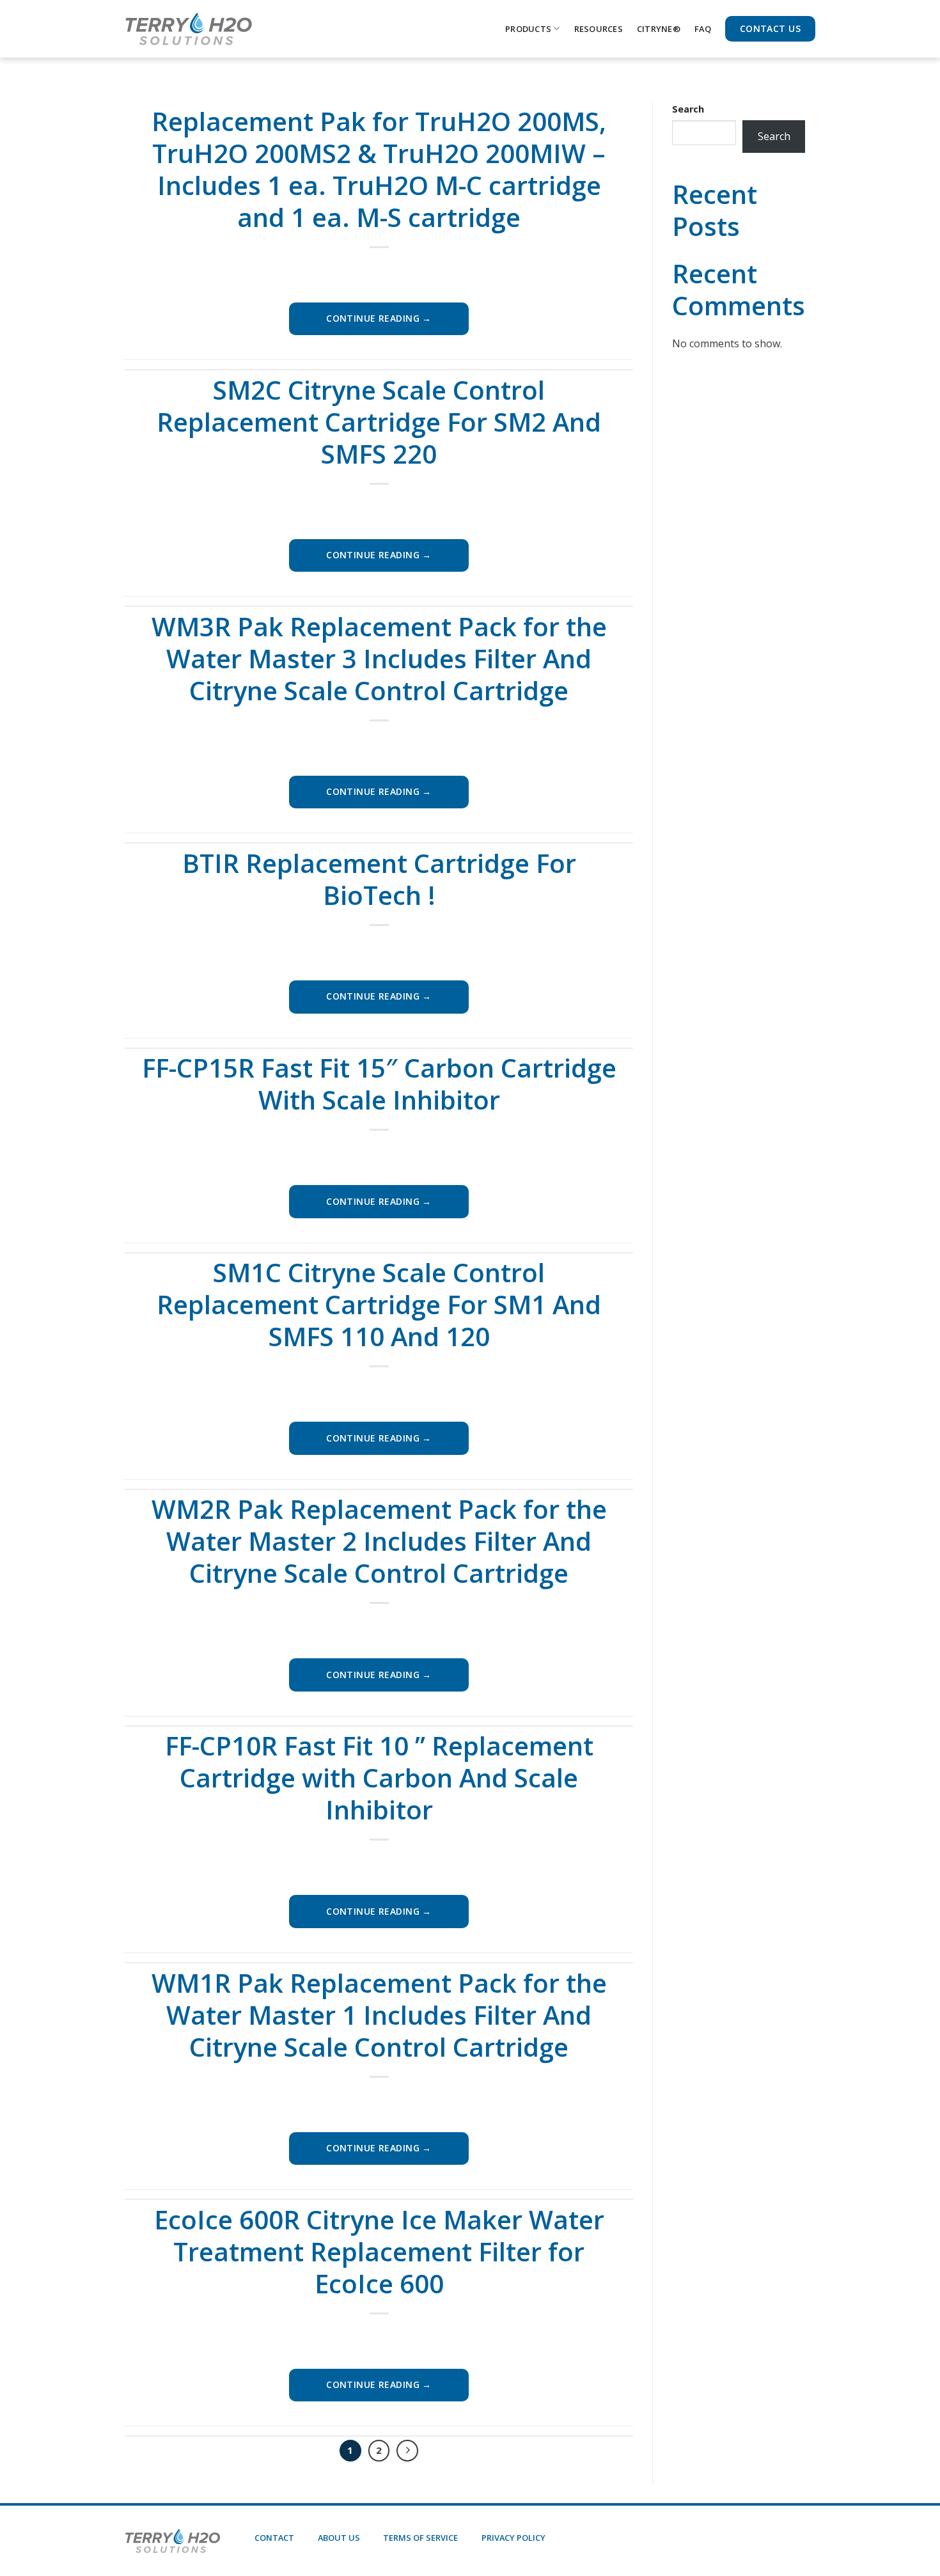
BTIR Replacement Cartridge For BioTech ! (379, 879)
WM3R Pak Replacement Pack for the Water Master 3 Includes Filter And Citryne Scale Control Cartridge (379, 658)
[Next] (407, 2451)
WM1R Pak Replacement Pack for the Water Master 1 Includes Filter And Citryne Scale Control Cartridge (379, 2015)
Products (528, 29)
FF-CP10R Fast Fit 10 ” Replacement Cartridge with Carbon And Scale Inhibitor (379, 1778)
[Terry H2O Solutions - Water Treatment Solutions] (189, 29)
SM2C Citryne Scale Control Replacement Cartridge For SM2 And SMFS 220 (379, 422)
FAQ (703, 29)
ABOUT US (339, 2538)
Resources (599, 29)
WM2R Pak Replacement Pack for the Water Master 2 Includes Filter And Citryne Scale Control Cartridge (379, 1541)
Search (688, 109)
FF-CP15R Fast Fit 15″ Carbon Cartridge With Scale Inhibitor (379, 1084)
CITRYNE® (659, 29)
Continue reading (379, 318)
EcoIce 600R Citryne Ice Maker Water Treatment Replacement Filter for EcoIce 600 (379, 2251)
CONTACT (274, 2538)
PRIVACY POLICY (513, 2538)
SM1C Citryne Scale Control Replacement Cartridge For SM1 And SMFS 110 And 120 (379, 1304)
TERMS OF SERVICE (420, 2538)
